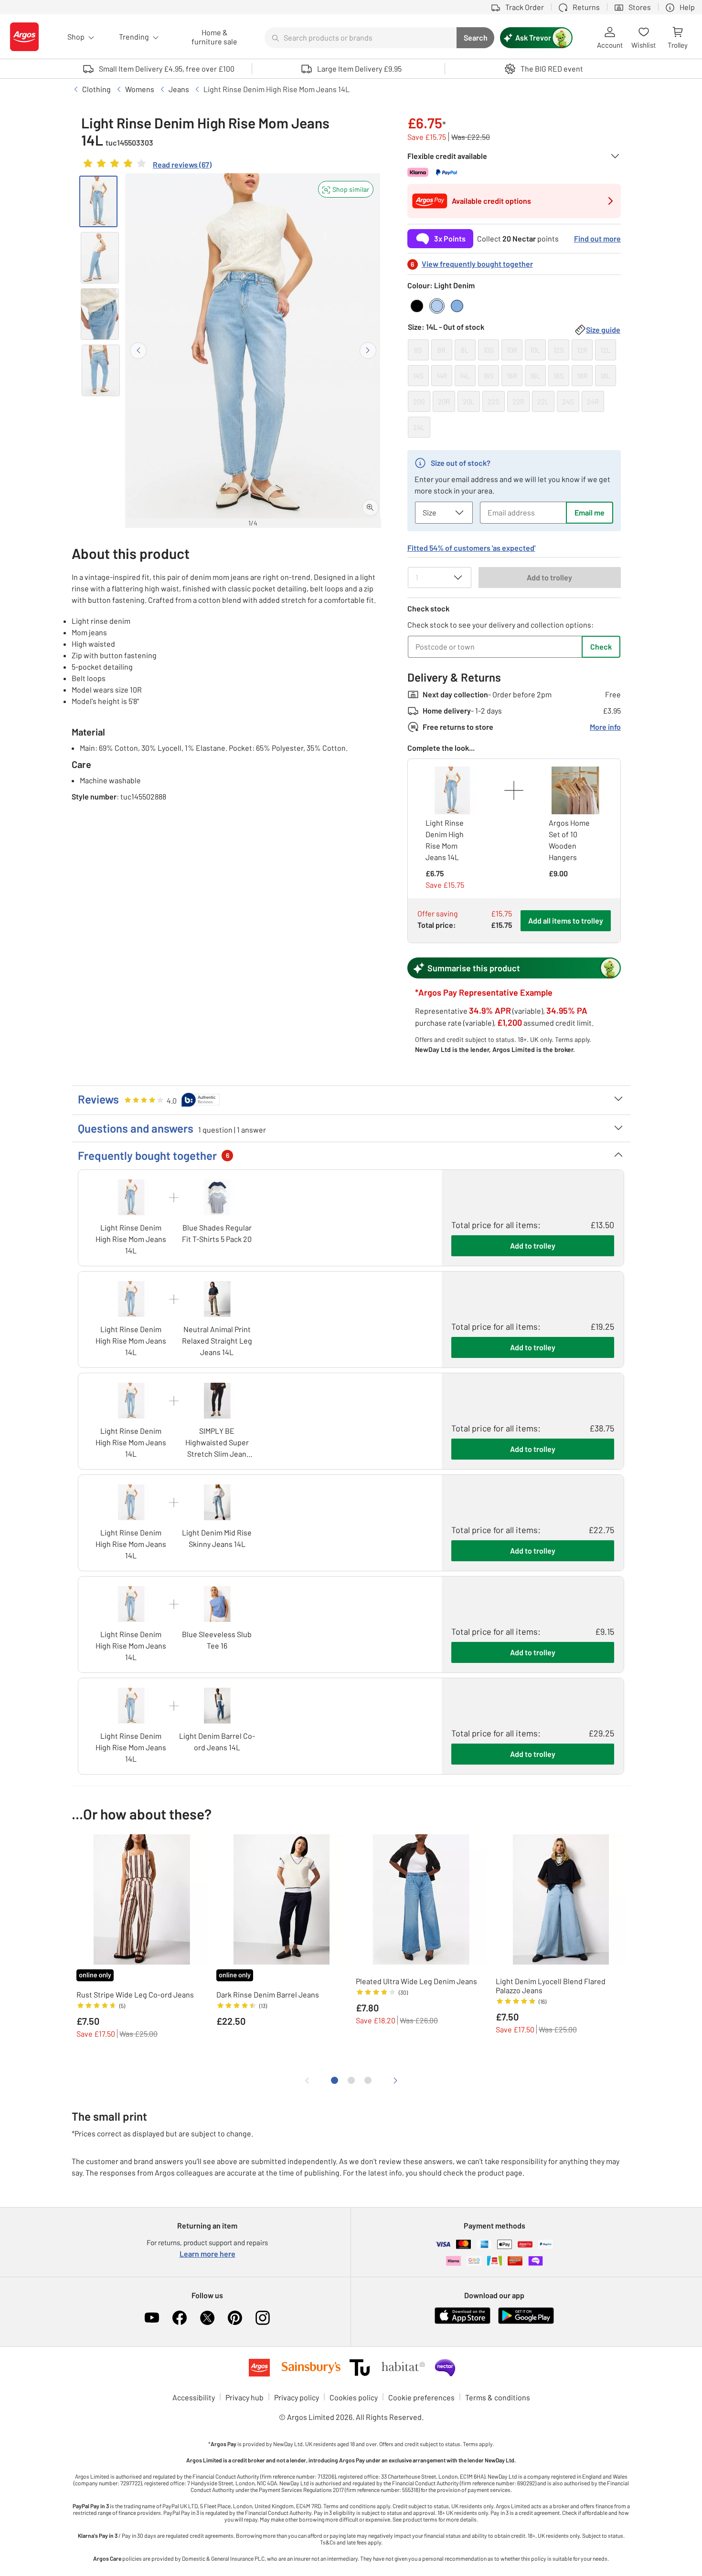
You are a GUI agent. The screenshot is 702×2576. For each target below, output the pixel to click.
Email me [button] (590, 512)
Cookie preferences (421, 2397)
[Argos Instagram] (263, 2318)
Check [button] (601, 647)
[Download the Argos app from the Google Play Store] (526, 2322)
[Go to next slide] (368, 351)
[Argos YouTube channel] (152, 2318)
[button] (346, 189)
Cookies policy (354, 2397)
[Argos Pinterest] (235, 2318)
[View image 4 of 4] (101, 370)
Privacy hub (245, 2397)
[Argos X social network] (207, 2318)
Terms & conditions (498, 2397)
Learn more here (207, 2254)
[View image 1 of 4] (98, 201)
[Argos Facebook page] (180, 2318)
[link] (146, 166)
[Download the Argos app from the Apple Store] (463, 2322)
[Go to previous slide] (138, 351)
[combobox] (361, 38)
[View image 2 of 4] (100, 258)
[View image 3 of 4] (100, 314)
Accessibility (194, 2397)
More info (605, 727)
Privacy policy (297, 2397)
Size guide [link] (603, 330)
